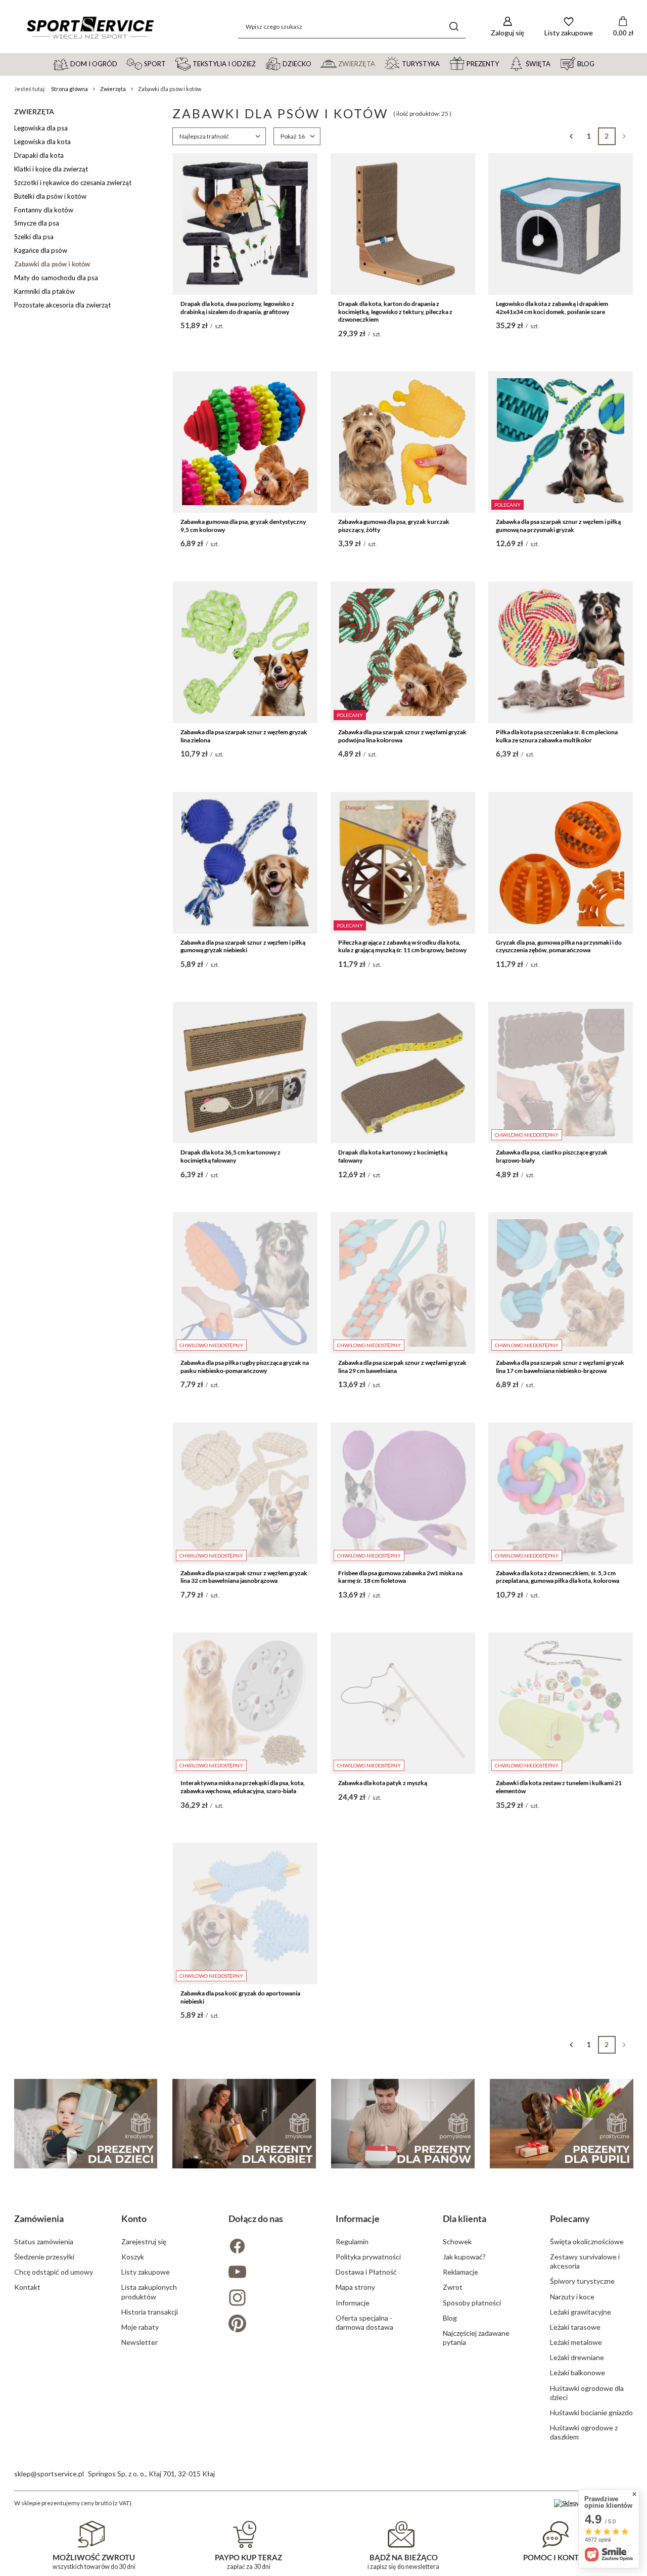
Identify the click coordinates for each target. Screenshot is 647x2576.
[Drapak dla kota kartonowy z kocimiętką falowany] (403, 1073)
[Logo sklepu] (90, 27)
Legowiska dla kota (42, 142)
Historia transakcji (150, 2312)
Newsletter (140, 2342)
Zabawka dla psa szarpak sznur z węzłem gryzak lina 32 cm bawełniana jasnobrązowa (244, 1577)
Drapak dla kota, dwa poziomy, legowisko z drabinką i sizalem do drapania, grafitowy (237, 308)
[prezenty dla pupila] (562, 2124)
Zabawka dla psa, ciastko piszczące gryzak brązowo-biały (552, 1156)
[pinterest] (270, 2324)
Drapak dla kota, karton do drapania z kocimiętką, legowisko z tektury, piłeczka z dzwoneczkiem (395, 312)
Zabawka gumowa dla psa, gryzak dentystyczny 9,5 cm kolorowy (243, 526)
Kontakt (27, 2287)
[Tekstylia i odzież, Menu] (260, 63)
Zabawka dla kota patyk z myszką (383, 1783)
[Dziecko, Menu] (316, 63)
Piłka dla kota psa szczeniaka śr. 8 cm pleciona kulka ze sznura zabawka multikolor (557, 736)
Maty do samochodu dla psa (56, 278)
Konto (134, 2218)
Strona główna (70, 89)
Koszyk (133, 2257)
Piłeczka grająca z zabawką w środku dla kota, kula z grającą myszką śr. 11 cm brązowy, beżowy (402, 946)
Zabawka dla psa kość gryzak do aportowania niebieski (240, 1997)
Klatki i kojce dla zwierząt (51, 169)
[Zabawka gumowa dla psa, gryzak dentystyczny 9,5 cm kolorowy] (245, 442)
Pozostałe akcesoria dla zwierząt (62, 305)
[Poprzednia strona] (571, 136)
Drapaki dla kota (39, 155)
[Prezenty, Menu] (503, 63)
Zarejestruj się (144, 2241)
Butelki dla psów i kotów (50, 196)
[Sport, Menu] (170, 63)
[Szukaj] (454, 27)
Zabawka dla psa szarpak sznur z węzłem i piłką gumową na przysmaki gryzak (558, 526)
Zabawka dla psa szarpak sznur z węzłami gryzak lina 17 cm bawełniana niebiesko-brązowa (560, 1367)
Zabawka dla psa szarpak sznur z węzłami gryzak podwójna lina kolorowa (402, 736)
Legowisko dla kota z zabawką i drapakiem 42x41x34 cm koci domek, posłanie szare (552, 308)
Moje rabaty (140, 2327)
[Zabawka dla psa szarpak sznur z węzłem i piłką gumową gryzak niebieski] (245, 863)
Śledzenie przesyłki (44, 2257)
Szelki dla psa (34, 237)
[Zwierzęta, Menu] (380, 63)
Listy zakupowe (146, 2272)
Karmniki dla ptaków (44, 291)
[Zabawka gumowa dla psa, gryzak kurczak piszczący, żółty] (403, 442)
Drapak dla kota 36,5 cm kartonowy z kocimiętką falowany (230, 1156)
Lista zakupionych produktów (149, 2292)
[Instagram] (270, 2299)
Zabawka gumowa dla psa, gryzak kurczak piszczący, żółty (394, 526)
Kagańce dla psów (41, 250)
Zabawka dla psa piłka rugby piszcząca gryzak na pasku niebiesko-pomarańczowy (245, 1367)
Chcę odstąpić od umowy (54, 2272)
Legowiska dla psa (41, 128)
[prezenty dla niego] (403, 2124)
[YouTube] (270, 2273)
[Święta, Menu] (555, 63)
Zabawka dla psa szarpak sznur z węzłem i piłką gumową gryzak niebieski (243, 946)
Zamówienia (39, 2218)
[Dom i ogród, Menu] (122, 63)
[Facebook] (270, 2247)
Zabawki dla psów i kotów (52, 264)
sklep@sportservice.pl (49, 2474)
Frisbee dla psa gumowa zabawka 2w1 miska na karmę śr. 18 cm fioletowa (400, 1577)
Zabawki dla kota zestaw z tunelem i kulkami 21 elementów (559, 1787)
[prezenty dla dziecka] (86, 2124)
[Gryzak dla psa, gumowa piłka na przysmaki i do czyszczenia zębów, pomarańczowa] (561, 863)
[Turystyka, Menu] (444, 63)
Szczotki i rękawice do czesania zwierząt (73, 183)
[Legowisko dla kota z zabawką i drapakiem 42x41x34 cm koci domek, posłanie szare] (561, 224)
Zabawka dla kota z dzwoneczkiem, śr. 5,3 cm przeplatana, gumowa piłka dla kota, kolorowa (558, 1577)
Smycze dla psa (37, 223)
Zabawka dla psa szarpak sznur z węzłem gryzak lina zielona (244, 736)
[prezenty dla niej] (244, 2124)
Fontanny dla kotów (44, 210)
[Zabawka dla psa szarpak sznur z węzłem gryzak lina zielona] (245, 652)
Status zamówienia (44, 2241)
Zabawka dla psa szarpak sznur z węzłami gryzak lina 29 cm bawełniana (402, 1367)
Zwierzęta (113, 89)
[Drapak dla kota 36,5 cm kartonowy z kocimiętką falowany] (245, 1073)
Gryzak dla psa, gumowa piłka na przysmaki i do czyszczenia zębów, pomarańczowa (559, 946)
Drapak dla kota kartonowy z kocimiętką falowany (393, 1156)
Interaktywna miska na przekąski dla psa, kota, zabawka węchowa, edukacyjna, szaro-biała (243, 1787)
